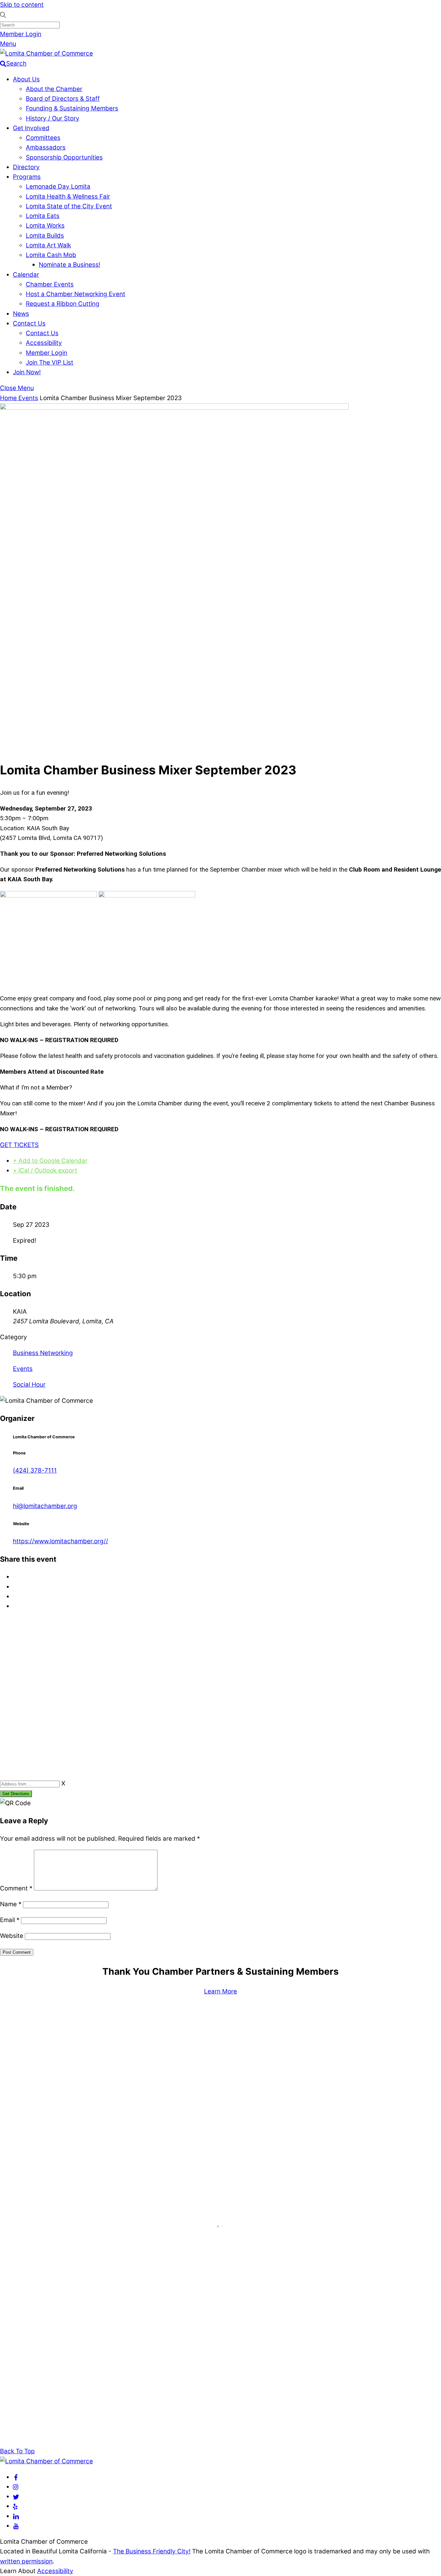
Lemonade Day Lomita (58, 186)
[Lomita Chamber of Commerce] (46, 53)
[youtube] (16, 2526)
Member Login (21, 34)
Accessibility (44, 343)
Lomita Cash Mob (51, 255)
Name (11, 1904)
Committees (43, 138)
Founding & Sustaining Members (72, 108)
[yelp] (15, 2506)
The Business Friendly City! (152, 2551)
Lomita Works (45, 226)
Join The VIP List (50, 362)
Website (12, 1936)
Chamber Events (50, 284)
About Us (26, 79)
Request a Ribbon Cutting (63, 304)
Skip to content (22, 5)
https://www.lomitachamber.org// (61, 1541)
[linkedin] (16, 2516)
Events (28, 398)
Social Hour (29, 1385)
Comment (16, 1888)
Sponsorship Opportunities (64, 157)
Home (9, 398)
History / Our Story (53, 118)
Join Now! (27, 372)
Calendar (26, 275)
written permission (26, 2561)
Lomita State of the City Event (69, 206)
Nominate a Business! (69, 265)
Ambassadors (46, 147)
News (21, 314)
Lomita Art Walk (48, 245)
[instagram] (16, 2487)
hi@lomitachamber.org (45, 1506)
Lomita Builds (45, 236)
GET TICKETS (19, 1145)
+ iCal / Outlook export (45, 1170)
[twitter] (16, 2496)
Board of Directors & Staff (63, 99)
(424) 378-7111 (35, 1470)
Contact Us (29, 323)
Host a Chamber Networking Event (76, 294)
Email (10, 1920)
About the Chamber (54, 89)
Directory (26, 167)
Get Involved (31, 128)
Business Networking (43, 1353)
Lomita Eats (43, 216)
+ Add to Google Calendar (50, 1161)
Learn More (221, 1991)
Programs (27, 177)
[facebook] (16, 2477)
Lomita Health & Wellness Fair (68, 197)
